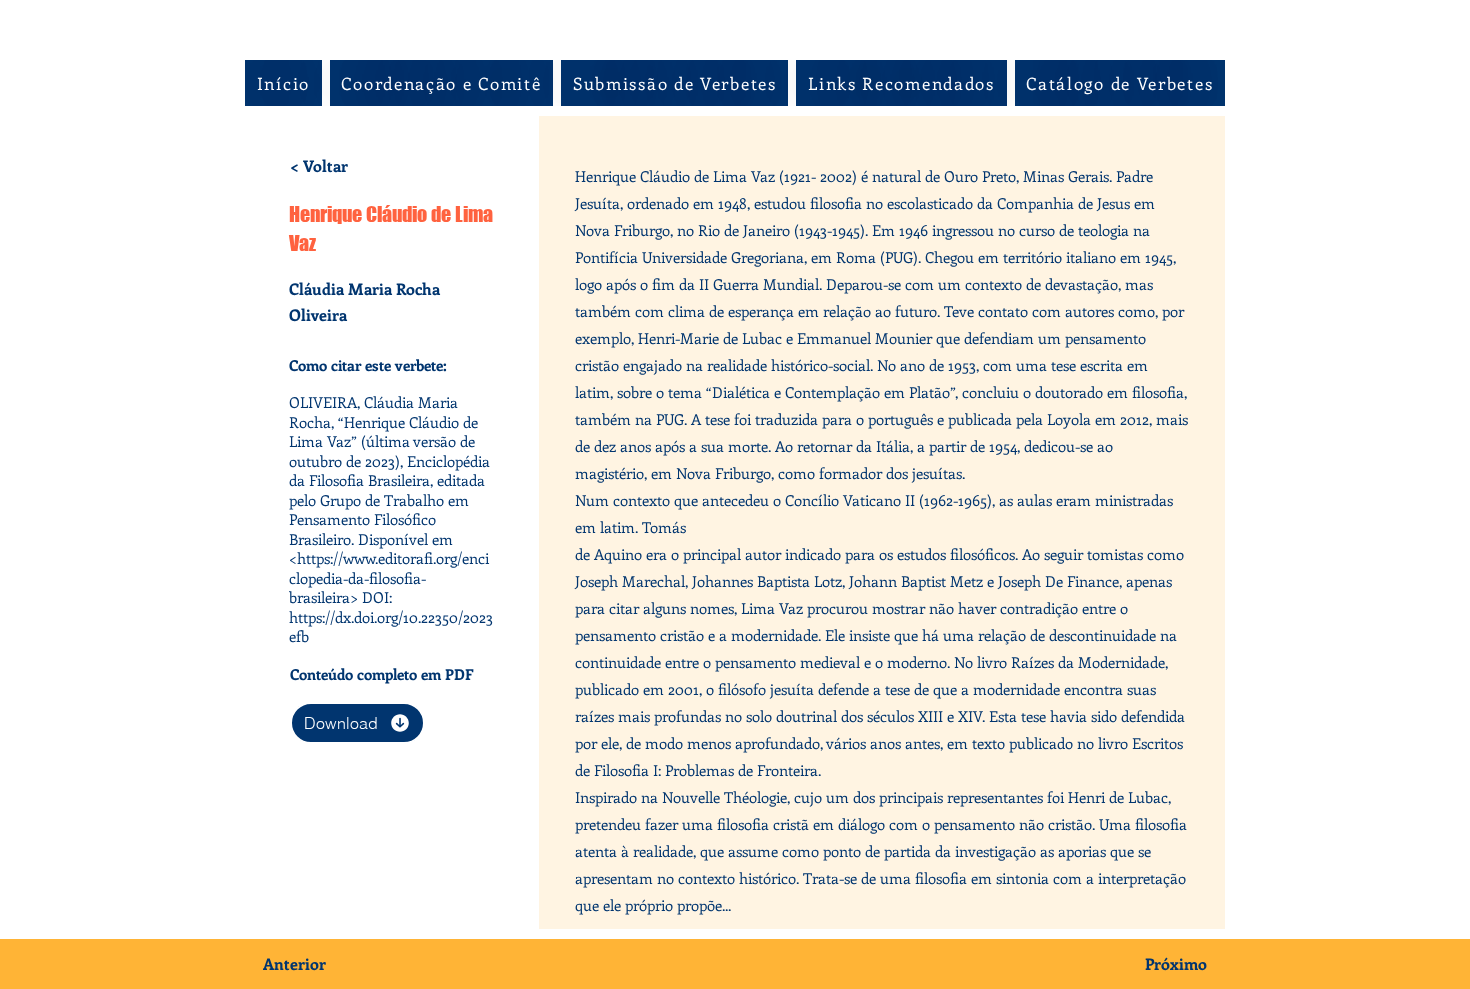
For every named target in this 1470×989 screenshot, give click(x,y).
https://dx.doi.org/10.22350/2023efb (391, 627)
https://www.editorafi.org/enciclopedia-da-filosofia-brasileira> (389, 577)
